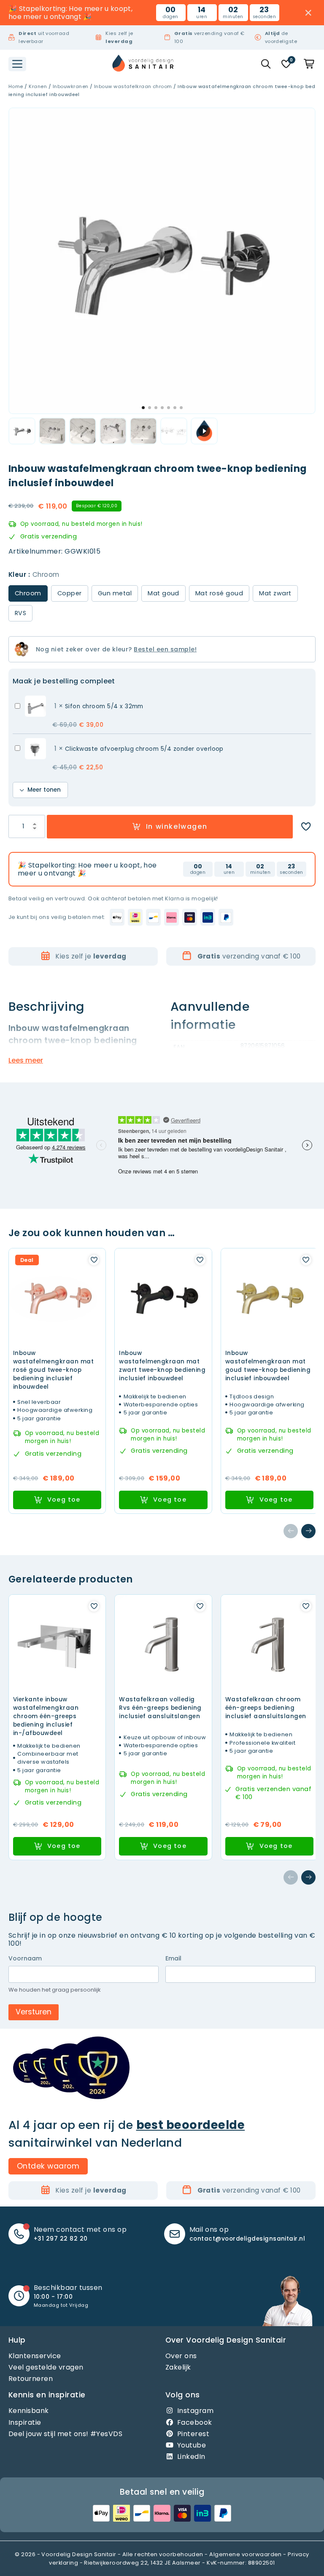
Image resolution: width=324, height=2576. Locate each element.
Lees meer (26, 1060)
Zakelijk (178, 2367)
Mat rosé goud (219, 593)
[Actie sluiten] (309, 13)
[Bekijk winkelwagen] (310, 64)
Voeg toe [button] (64, 1500)
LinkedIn (191, 2457)
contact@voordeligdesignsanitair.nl (247, 2239)
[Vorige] (291, 1531)
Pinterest (193, 2434)
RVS (20, 613)
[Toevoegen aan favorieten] (306, 827)
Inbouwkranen (71, 86)
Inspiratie (25, 2422)
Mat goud (163, 593)
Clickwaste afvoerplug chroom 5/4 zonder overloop (144, 749)
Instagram (195, 2411)
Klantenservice (35, 2356)
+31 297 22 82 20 (61, 2239)
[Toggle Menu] (17, 64)
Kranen (38, 86)
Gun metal (115, 593)
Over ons (181, 2356)
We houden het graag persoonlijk (55, 1990)
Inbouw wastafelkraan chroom (133, 86)
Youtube (192, 2445)
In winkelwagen (177, 826)
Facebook (195, 2422)
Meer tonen (44, 790)
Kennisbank (29, 2411)
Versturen (34, 2012)
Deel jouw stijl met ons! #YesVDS (65, 2434)
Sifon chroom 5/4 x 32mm (104, 706)
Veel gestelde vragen (46, 2367)
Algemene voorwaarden (246, 2554)
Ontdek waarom (48, 2166)
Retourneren (31, 2379)
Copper (70, 593)
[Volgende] (308, 1531)
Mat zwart (275, 593)
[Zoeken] (266, 64)
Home (16, 86)
